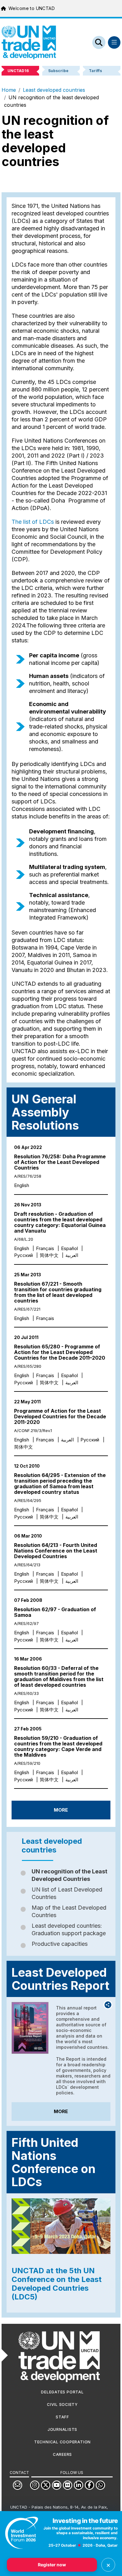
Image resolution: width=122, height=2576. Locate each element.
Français (45, 1248)
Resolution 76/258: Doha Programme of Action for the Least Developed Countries (60, 1162)
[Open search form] (99, 42)
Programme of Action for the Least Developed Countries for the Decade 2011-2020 (60, 1416)
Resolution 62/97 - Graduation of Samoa (55, 1612)
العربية (72, 1255)
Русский (23, 1255)
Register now (52, 2565)
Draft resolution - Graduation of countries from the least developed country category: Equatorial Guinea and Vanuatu (60, 1222)
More (61, 1810)
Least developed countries (54, 90)
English (22, 1185)
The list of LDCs (33, 522)
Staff (62, 2417)
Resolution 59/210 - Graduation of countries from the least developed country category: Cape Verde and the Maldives (58, 1746)
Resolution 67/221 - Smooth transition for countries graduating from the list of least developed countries (58, 1292)
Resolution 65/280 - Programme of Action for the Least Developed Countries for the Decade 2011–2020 (60, 1352)
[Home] (29, 42)
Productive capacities (60, 1944)
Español (69, 1248)
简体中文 (49, 1255)
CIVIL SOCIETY (62, 2404)
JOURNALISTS (62, 2429)
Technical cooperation (62, 2442)
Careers (62, 2454)
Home (9, 90)
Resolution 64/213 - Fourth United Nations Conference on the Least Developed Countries (56, 1551)
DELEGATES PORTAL (62, 2392)
